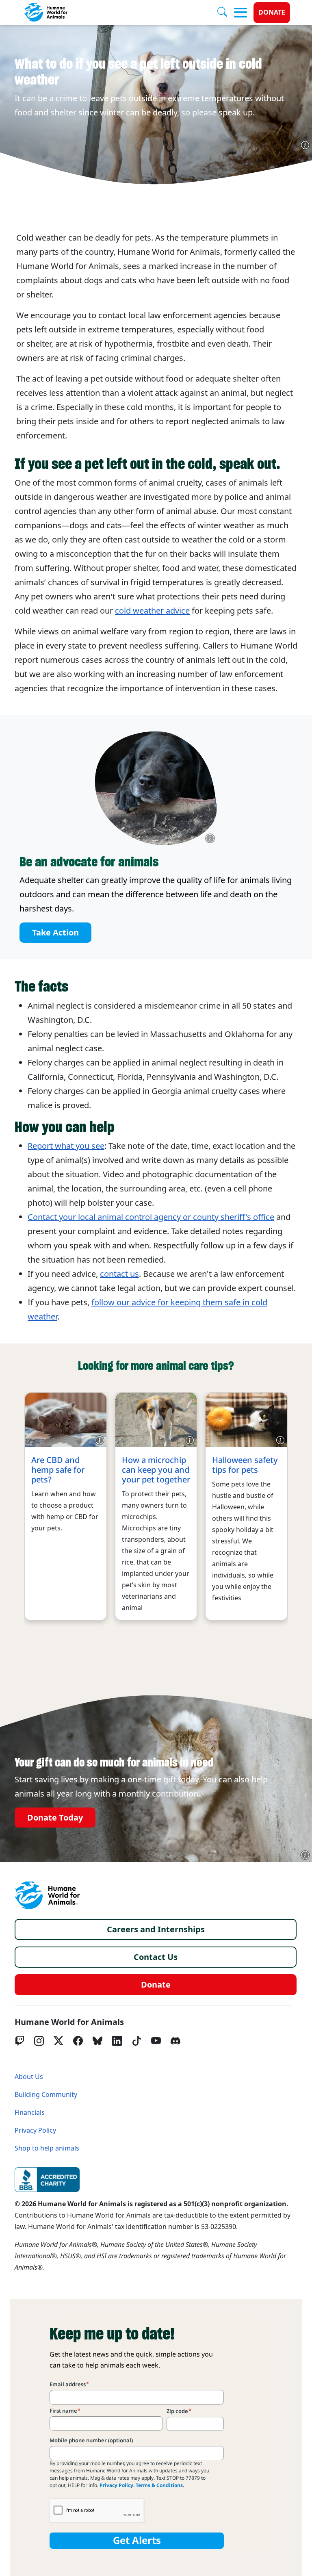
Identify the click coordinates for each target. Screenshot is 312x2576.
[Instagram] (39, 2041)
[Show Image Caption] (305, 145)
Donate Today (55, 1817)
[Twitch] (19, 2041)
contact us (119, 1274)
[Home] (47, 1895)
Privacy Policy (35, 2130)
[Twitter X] (58, 2041)
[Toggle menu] (240, 13)
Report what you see (66, 1146)
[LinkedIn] (117, 2041)
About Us (29, 2077)
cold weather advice (152, 611)
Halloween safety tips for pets (245, 1465)
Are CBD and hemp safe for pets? (58, 1470)
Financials (30, 2113)
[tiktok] (136, 2041)
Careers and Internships (156, 1929)
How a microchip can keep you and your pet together (156, 1470)
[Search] (225, 13)
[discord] (175, 2041)
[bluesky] (97, 2041)
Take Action (55, 933)
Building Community (46, 2095)
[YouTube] (156, 2041)
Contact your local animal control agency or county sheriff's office (151, 1217)
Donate (272, 12)
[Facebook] (78, 2041)
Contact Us (156, 1957)
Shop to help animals (47, 2148)
